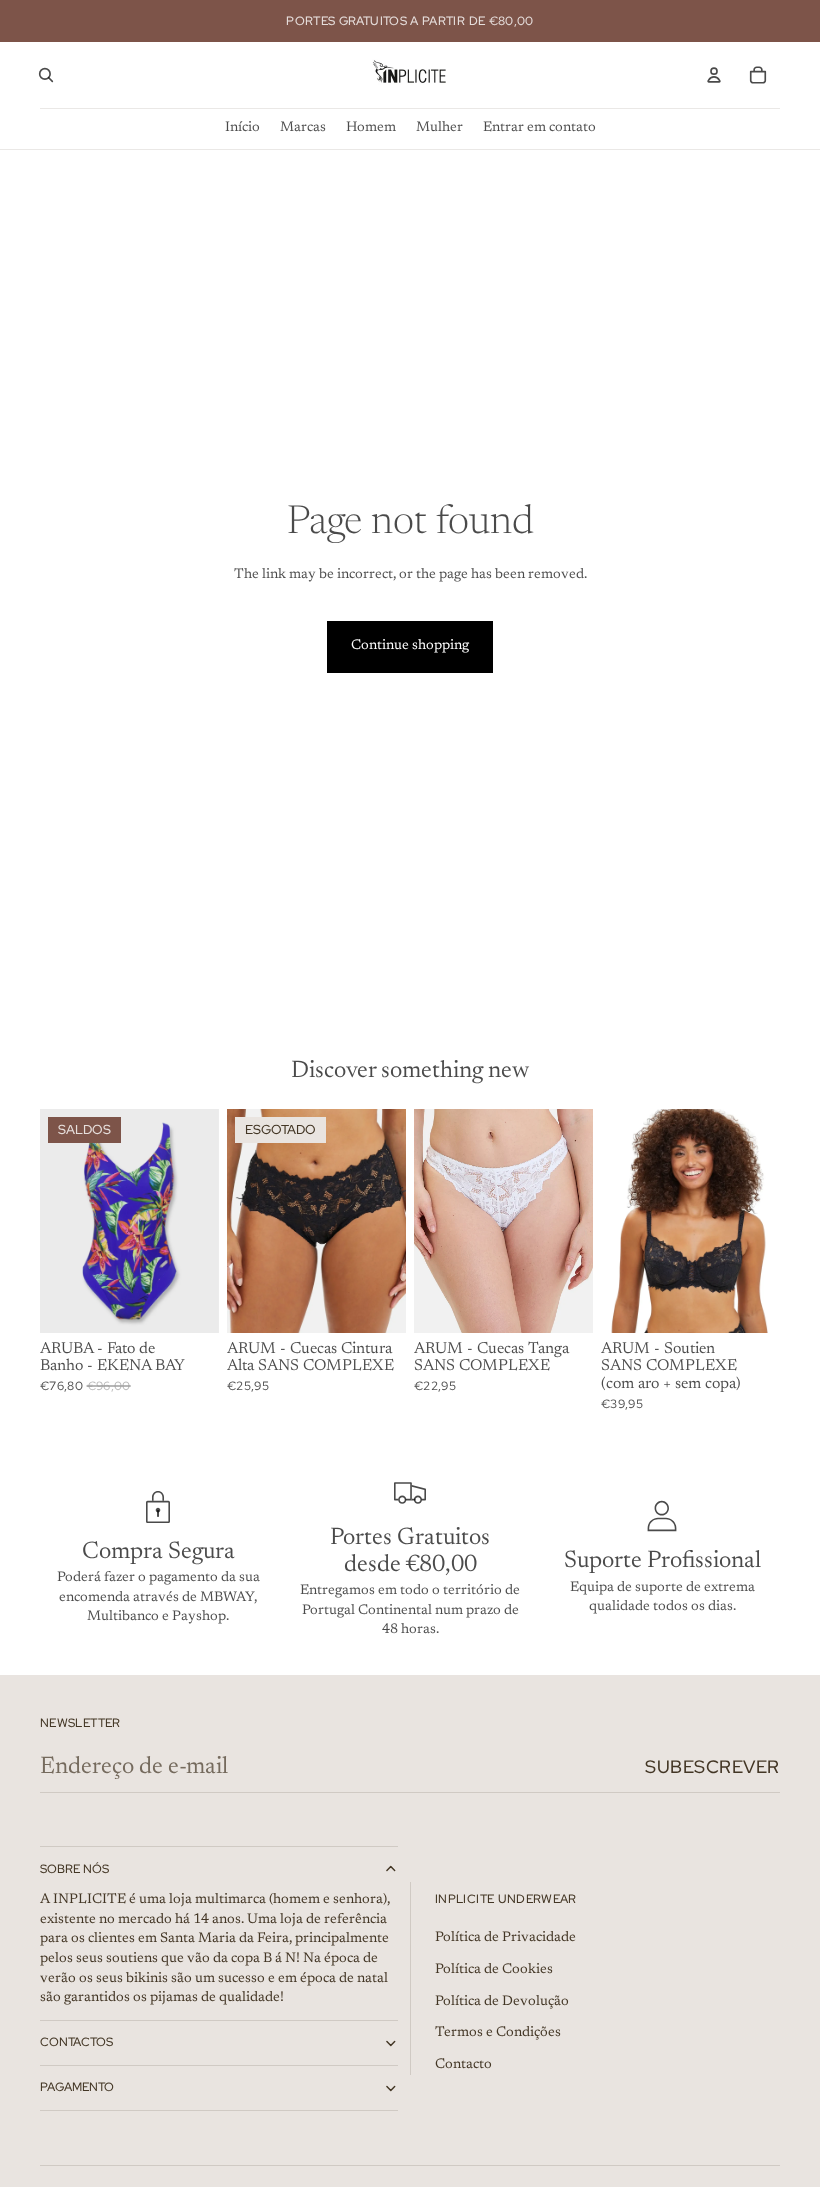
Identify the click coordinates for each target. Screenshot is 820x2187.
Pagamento (77, 2087)
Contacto (463, 2065)
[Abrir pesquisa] (46, 75)
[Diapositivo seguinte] (390, 1220)
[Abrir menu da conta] (714, 75)
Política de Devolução (502, 2002)
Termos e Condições (498, 2033)
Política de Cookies (494, 1970)
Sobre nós (74, 1869)
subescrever (712, 1766)
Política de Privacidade (505, 1938)
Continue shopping (410, 646)
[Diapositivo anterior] (242, 1220)
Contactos (76, 2042)
